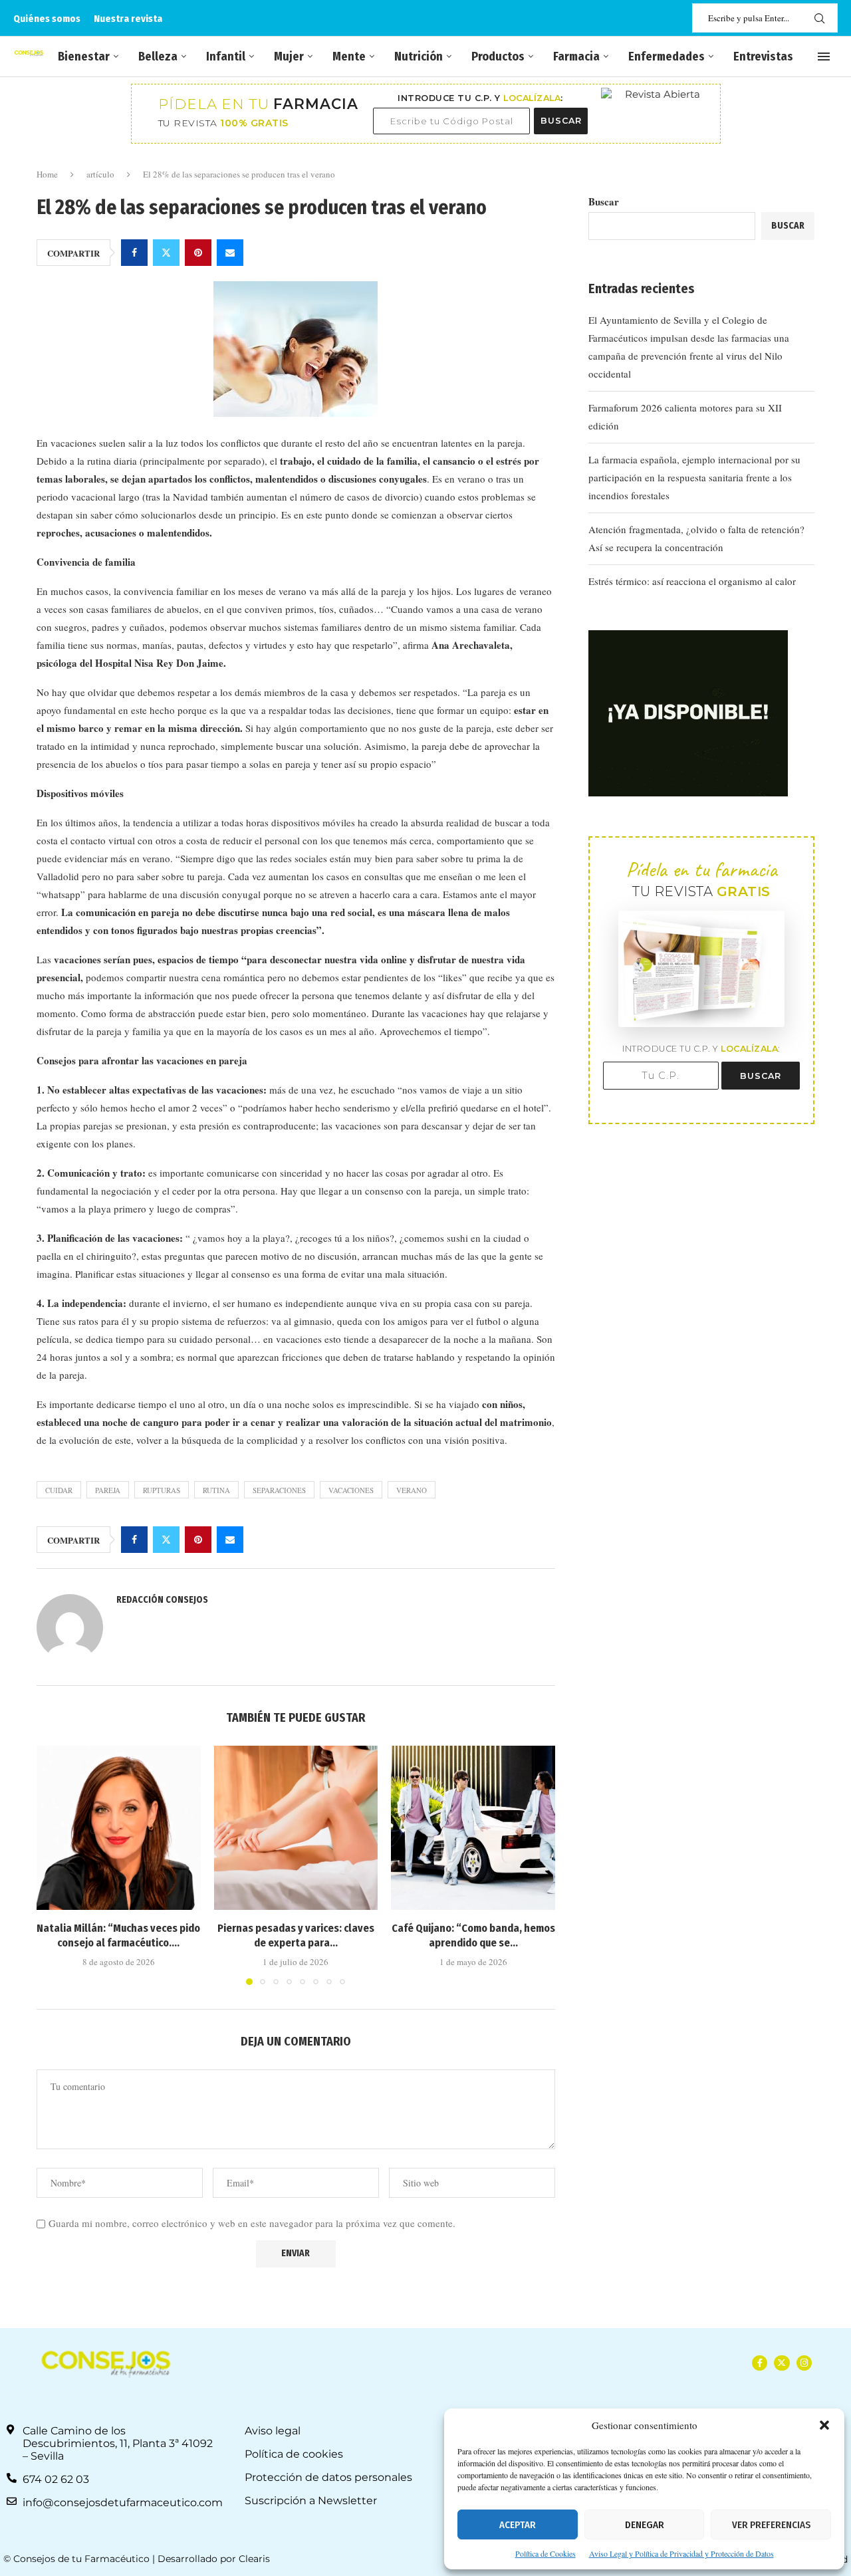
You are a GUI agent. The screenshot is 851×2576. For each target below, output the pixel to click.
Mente (349, 57)
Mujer (289, 57)
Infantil (226, 57)
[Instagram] (804, 2363)
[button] (824, 2425)
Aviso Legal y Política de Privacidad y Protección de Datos (681, 2553)
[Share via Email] (230, 253)
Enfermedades (667, 57)
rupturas (162, 1490)
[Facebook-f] (760, 2363)
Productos (498, 57)
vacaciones (351, 1490)
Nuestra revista (128, 19)
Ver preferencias (771, 2525)
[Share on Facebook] (134, 253)
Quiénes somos (47, 19)
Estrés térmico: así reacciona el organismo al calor (692, 581)
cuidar (59, 1490)
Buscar (604, 201)
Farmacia (576, 57)
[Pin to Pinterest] (198, 253)
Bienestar (84, 57)
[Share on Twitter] (166, 253)
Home (47, 174)
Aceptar (518, 2525)
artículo (100, 174)
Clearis (254, 2559)
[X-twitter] (782, 2363)
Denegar (645, 2525)
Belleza (158, 57)
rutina (216, 1490)
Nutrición (419, 57)
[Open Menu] (824, 57)
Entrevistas (763, 57)
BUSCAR (561, 121)
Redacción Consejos (162, 1600)
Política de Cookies (546, 2553)
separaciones (279, 1490)
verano (412, 1490)
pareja (108, 1490)
